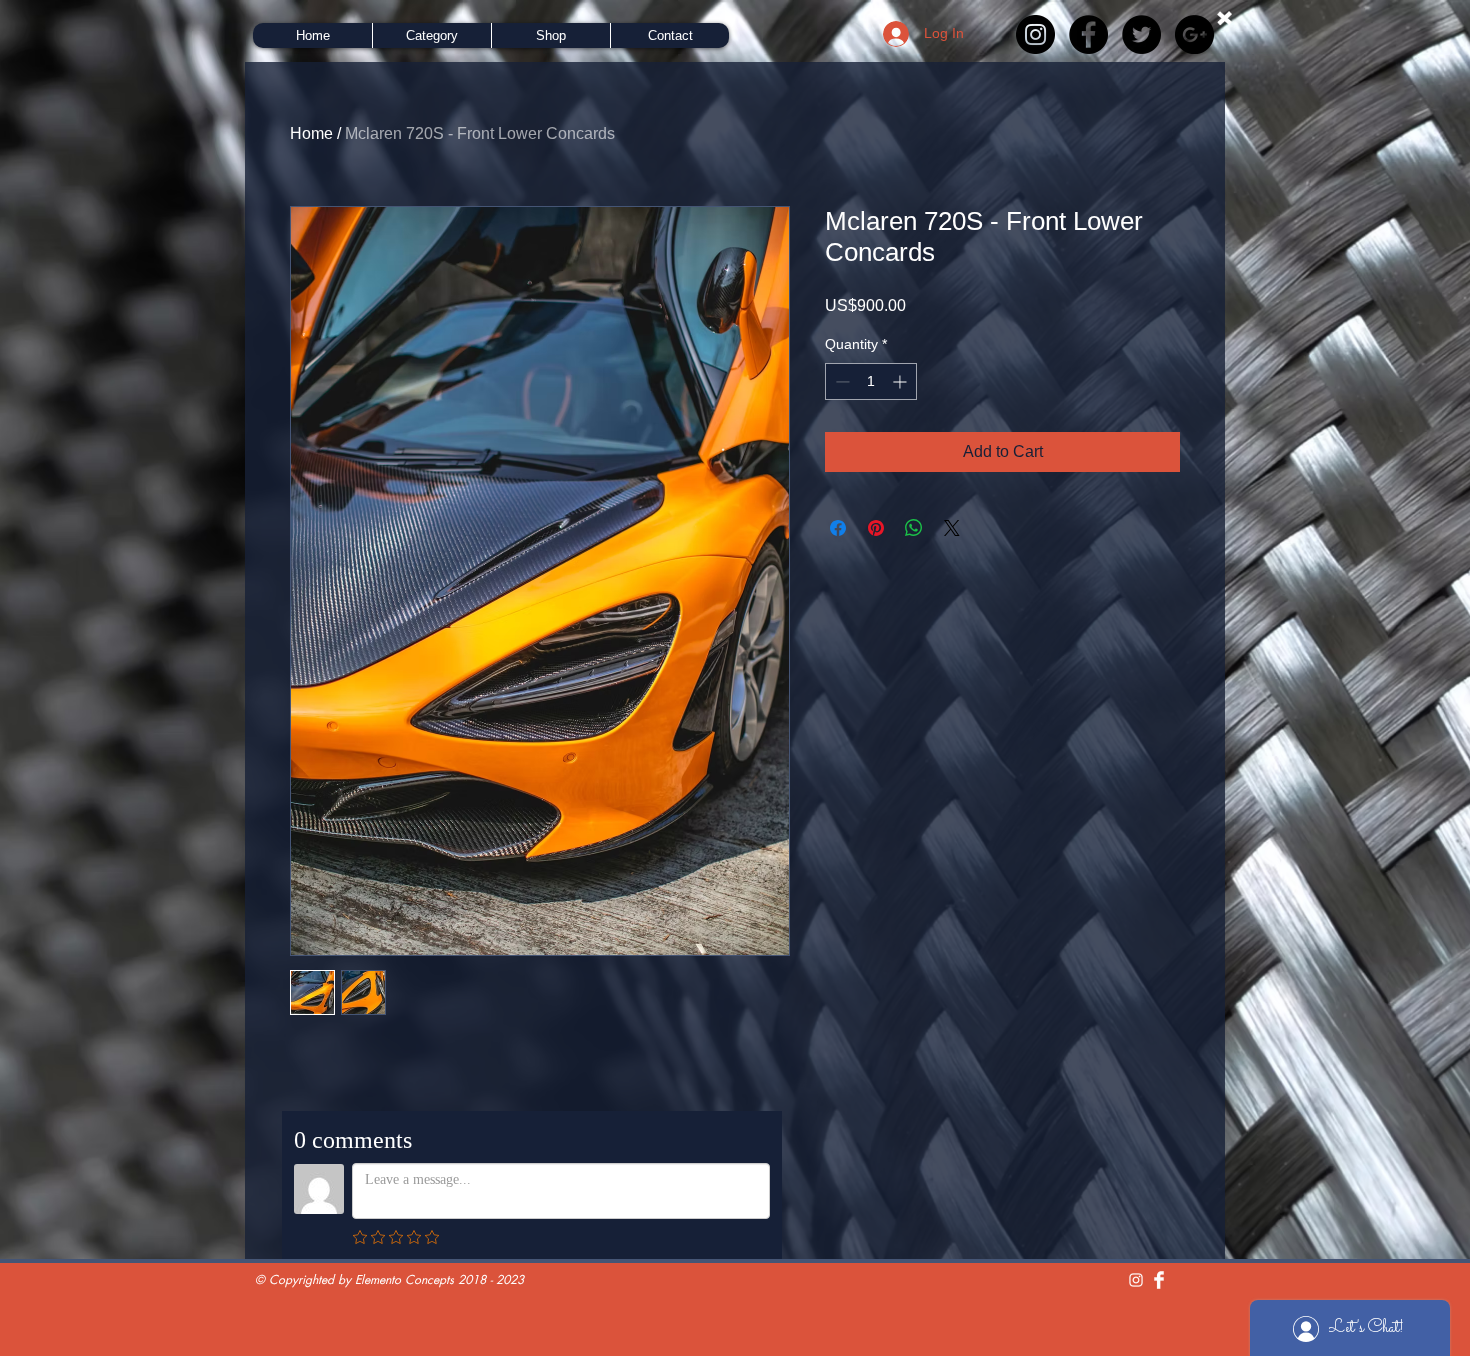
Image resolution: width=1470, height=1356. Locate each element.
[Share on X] (952, 528)
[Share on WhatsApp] (914, 528)
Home (311, 133)
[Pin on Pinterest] (876, 528)
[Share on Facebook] (838, 528)
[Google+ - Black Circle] (1194, 34)
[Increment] (901, 381)
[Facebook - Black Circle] (1088, 34)
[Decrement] (840, 381)
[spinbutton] (871, 381)
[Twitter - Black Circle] (1141, 34)
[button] (431, 35)
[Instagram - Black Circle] (1035, 34)
